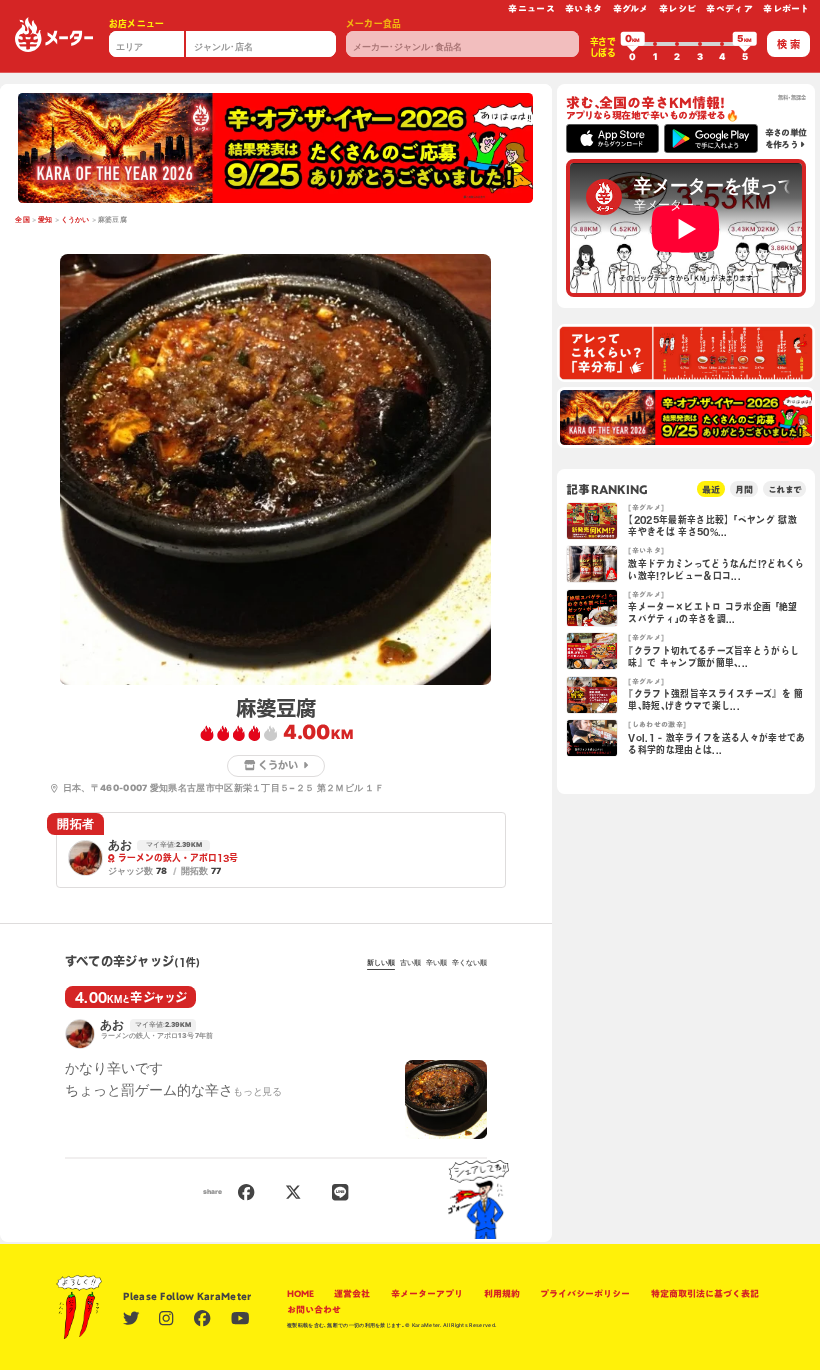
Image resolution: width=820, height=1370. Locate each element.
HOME (300, 1293)
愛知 (45, 220)
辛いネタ (583, 8)
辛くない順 (469, 963)
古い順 (410, 963)
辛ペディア (729, 8)
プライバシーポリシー (585, 1293)
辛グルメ (631, 8)
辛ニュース (531, 8)
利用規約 (502, 1293)
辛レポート (786, 8)
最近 (711, 489)
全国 (22, 220)
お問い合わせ (314, 1309)
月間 (744, 489)
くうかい (75, 220)
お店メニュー (137, 23)
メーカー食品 (374, 23)
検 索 (788, 44)
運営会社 (352, 1293)
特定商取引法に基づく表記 (705, 1293)
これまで (784, 489)
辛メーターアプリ (427, 1293)
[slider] (633, 44)
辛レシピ (677, 8)
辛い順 (436, 963)
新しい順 (381, 963)
